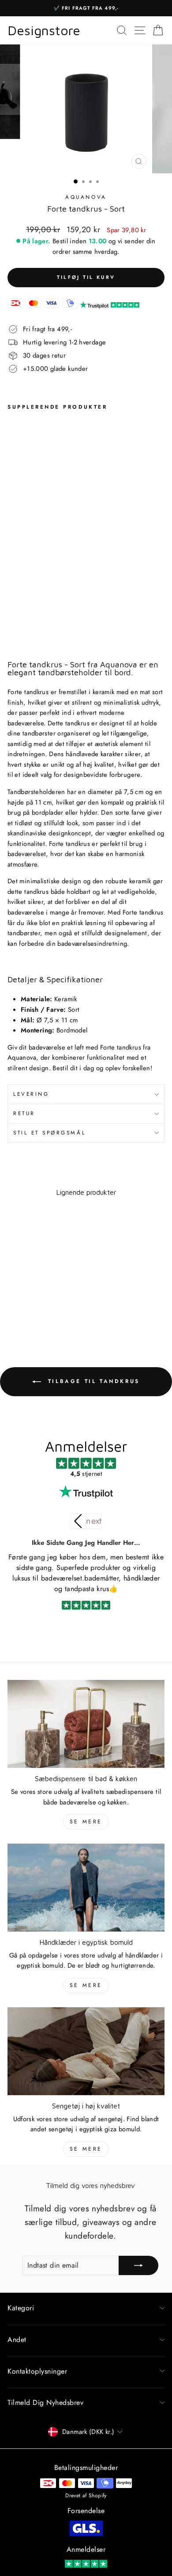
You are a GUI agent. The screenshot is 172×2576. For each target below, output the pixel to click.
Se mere (86, 1822)
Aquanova (86, 197)
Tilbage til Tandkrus (92, 1381)
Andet (17, 2340)
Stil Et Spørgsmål (49, 1132)
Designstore (44, 30)
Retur (24, 1113)
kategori (21, 2308)
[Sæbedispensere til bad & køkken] (86, 1724)
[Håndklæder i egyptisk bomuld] (86, 1888)
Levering (31, 1094)
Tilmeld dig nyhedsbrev (45, 2402)
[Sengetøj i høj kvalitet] (86, 2051)
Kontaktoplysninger (37, 2371)
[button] (94, 1521)
